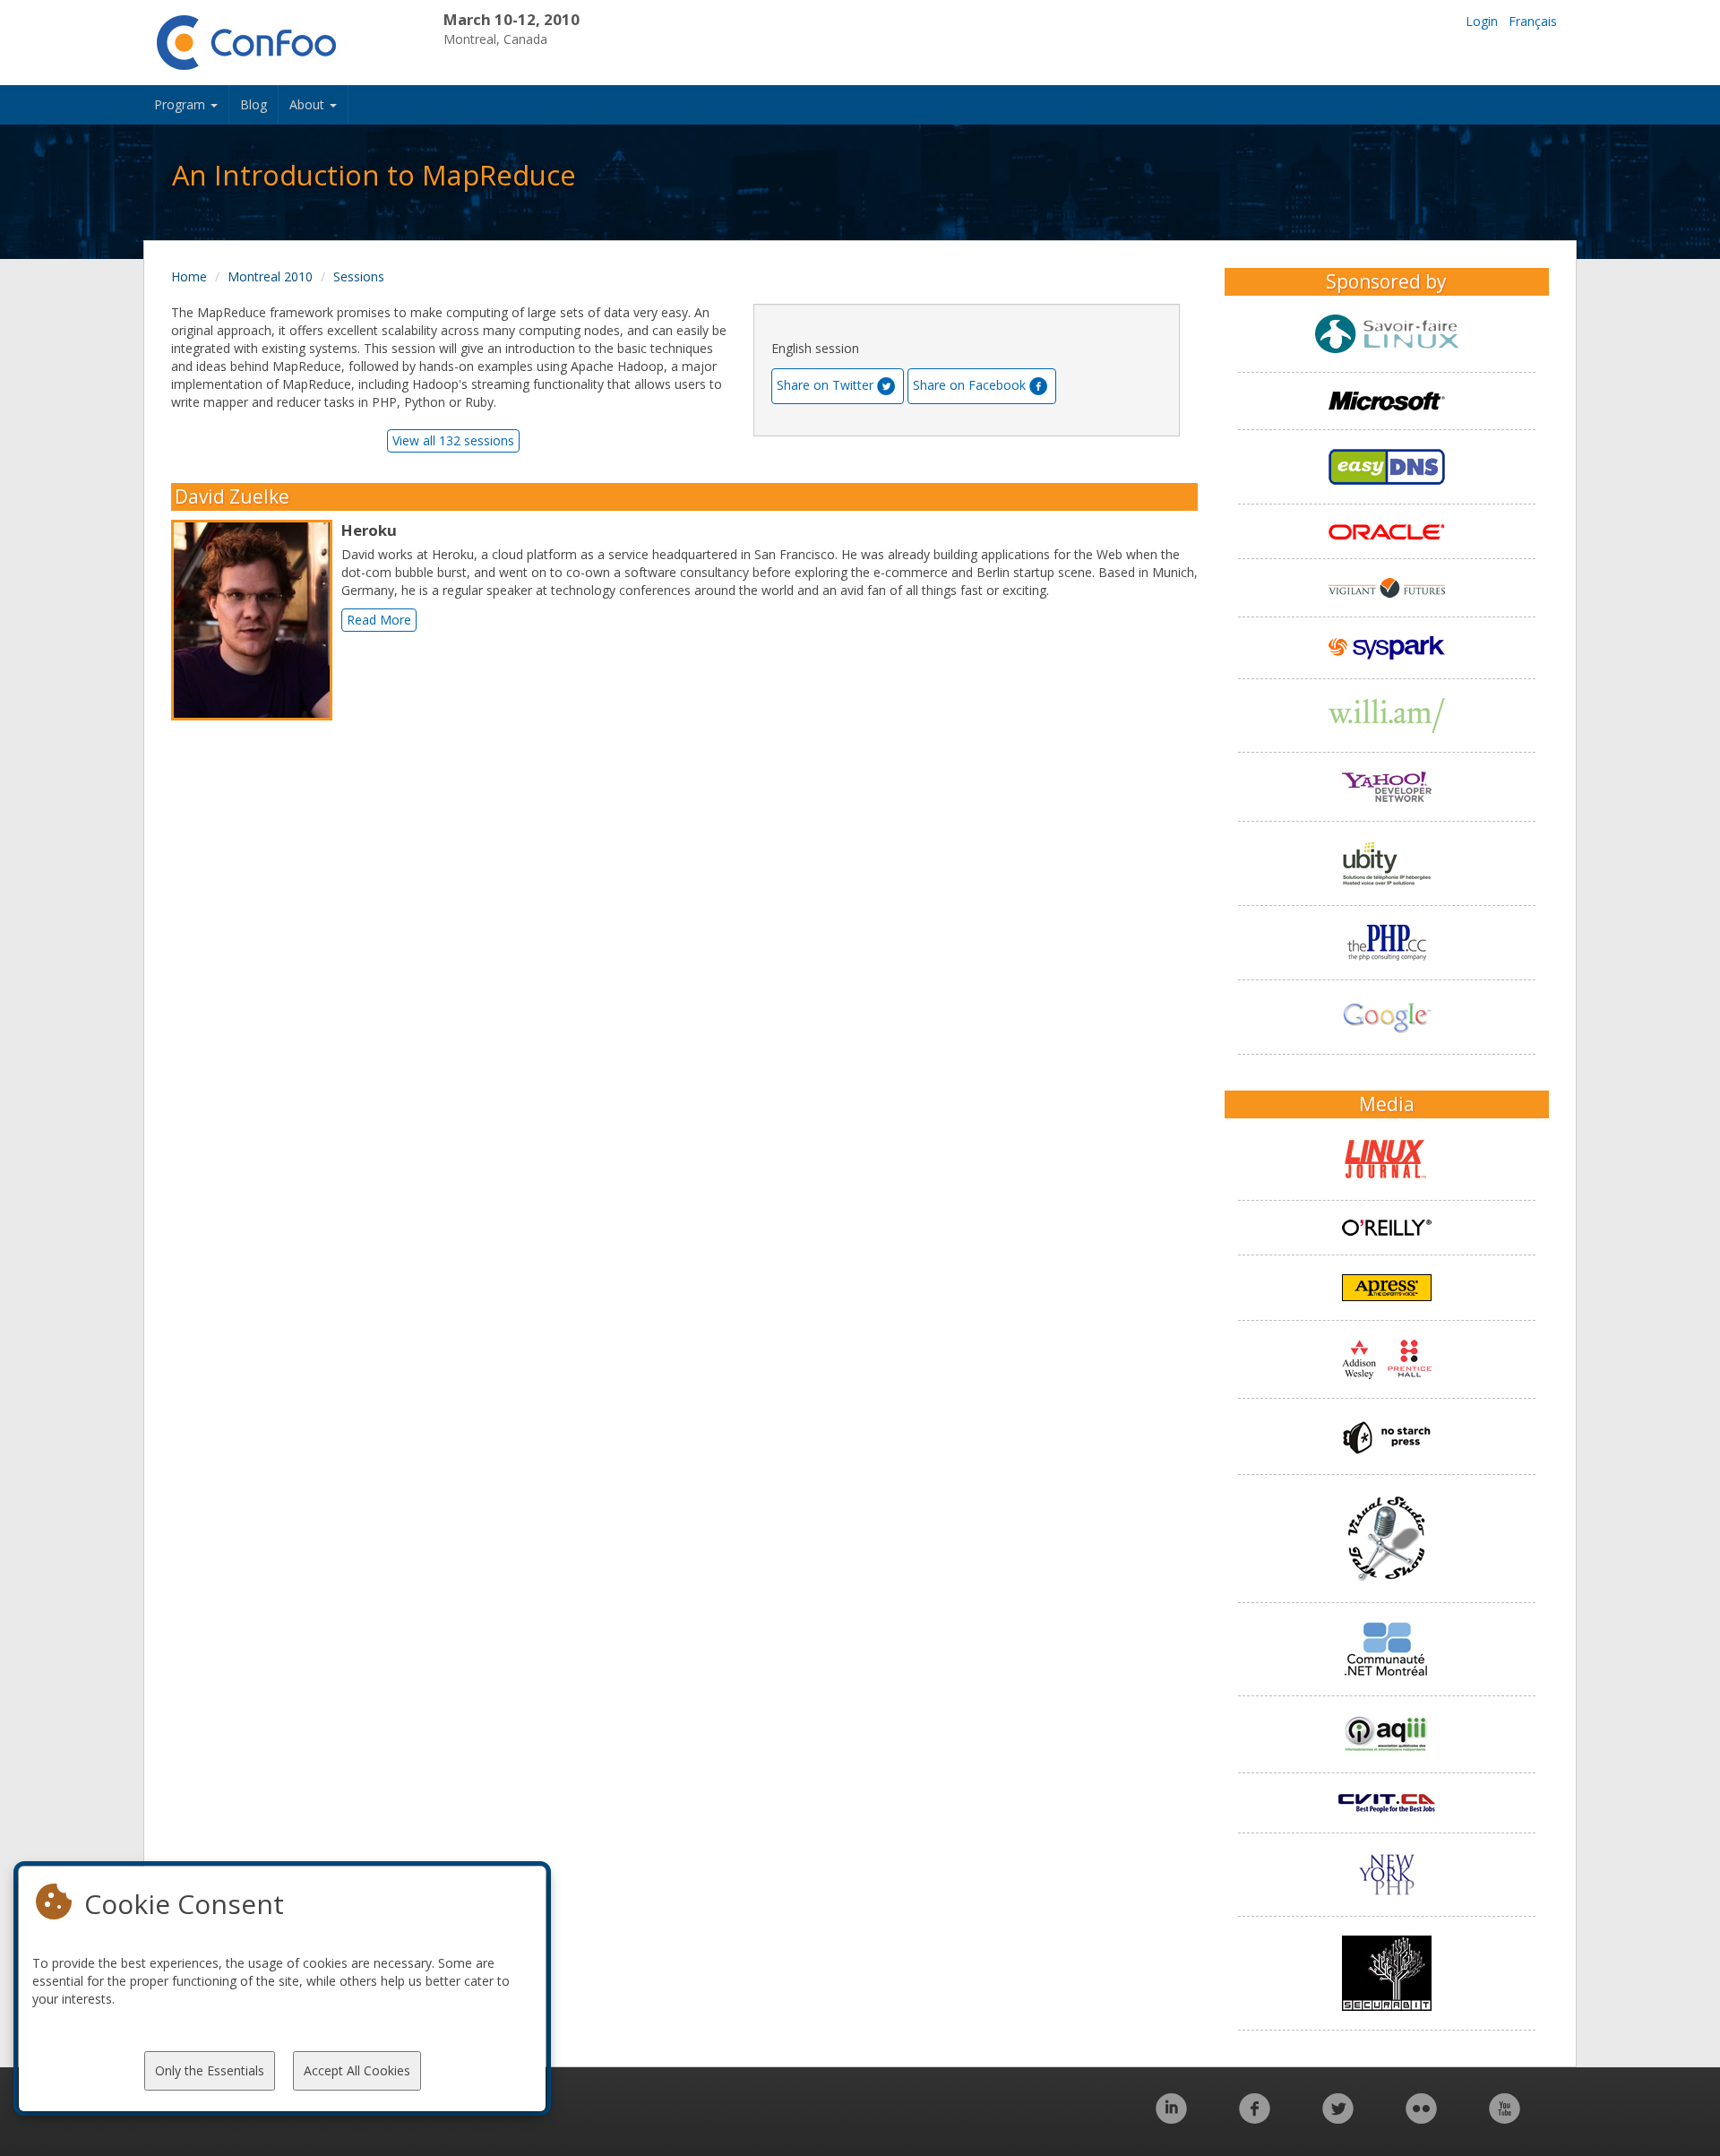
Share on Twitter (825, 385)
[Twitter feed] (1338, 2118)
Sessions (359, 276)
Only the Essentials (210, 2070)
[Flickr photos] (1421, 2118)
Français (1533, 21)
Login (1482, 21)
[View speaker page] (256, 620)
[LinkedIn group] (1171, 2118)
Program (181, 104)
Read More (379, 620)
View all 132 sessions (453, 440)
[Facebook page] (1255, 2118)
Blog (254, 104)
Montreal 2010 (270, 276)
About (309, 104)
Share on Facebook (969, 385)
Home (189, 276)
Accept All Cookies (357, 2070)
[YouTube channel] (1505, 2118)
